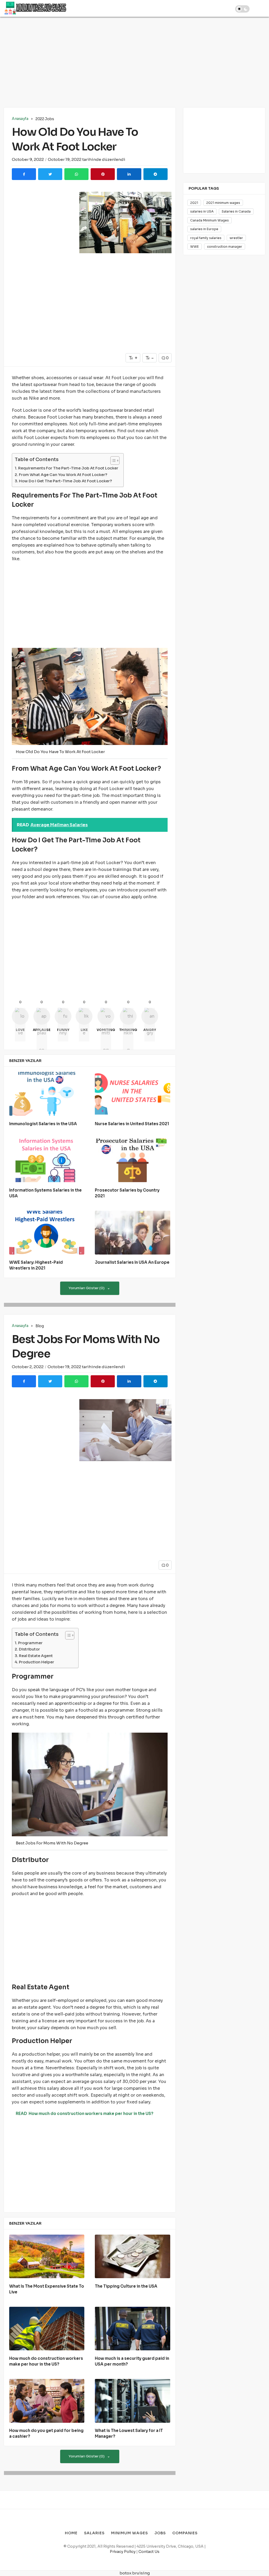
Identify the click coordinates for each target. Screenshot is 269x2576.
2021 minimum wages (223, 203)
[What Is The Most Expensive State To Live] (47, 2257)
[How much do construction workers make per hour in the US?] (47, 2329)
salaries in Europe (204, 229)
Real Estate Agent (36, 1656)
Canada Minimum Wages (209, 220)
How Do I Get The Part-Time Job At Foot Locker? (65, 481)
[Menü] (261, 8)
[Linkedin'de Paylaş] (129, 174)
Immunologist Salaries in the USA (43, 1124)
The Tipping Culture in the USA (126, 2286)
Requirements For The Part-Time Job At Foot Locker (68, 468)
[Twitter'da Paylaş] (50, 174)
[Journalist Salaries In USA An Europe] (132, 1233)
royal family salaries (206, 238)
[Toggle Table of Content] (112, 461)
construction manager (225, 247)
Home (71, 2533)
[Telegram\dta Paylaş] (156, 174)
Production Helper (37, 1662)
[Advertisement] (134, 61)
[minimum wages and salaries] (35, 8)
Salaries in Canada (236, 211)
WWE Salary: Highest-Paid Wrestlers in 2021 (36, 1265)
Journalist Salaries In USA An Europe (132, 1263)
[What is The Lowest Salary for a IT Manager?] (132, 2401)
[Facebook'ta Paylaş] (24, 174)
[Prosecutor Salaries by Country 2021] (132, 1160)
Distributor (29, 1649)
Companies (185, 2533)
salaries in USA (202, 211)
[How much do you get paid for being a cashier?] (47, 2401)
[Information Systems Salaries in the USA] (47, 1160)
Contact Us (149, 2552)
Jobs (160, 2533)
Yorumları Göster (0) (87, 1288)
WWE (195, 247)
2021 (194, 203)
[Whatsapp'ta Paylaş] (76, 174)
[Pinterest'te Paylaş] (103, 174)
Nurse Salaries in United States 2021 (132, 1124)
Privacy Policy (123, 2552)
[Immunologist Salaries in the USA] (47, 1094)
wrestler (236, 238)
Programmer (30, 1643)
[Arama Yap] (225, 8)
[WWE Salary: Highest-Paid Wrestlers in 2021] (47, 1233)
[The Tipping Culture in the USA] (132, 2257)
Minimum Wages (130, 2533)
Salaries (94, 2533)
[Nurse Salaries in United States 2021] (132, 1094)
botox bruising (135, 2573)
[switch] (242, 9)
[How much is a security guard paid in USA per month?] (132, 2329)
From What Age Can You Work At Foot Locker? (63, 475)
